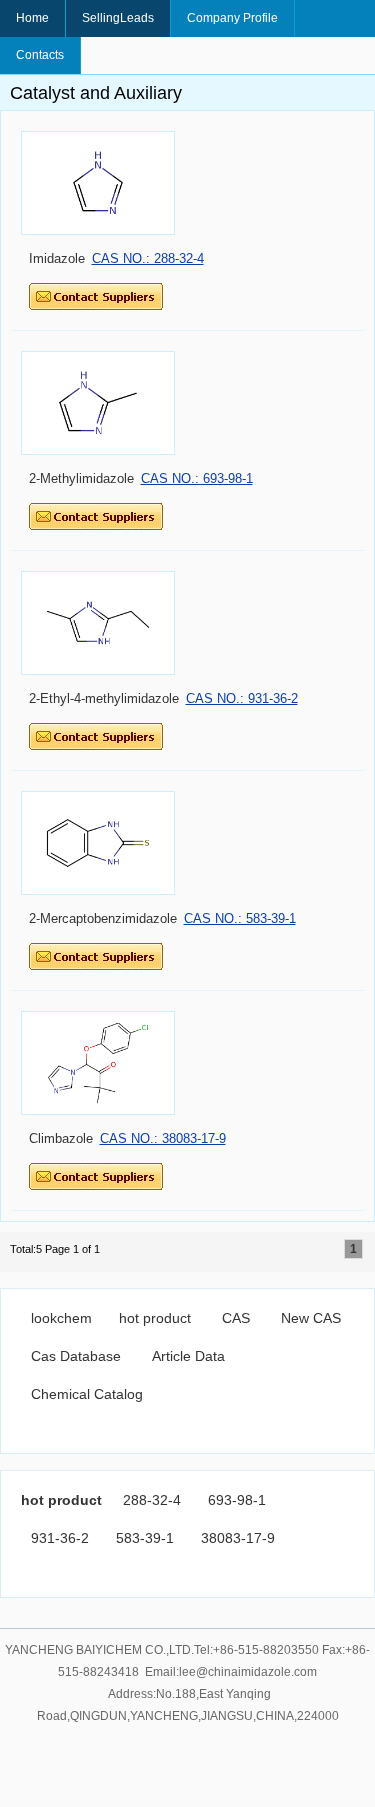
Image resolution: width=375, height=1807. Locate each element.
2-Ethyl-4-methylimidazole (104, 698)
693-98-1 (237, 1500)
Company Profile (232, 18)
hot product (155, 1318)
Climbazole (61, 1138)
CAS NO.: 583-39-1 (240, 918)
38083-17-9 (238, 1538)
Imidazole (57, 258)
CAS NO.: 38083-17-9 (163, 1138)
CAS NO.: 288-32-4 (148, 258)
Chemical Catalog (87, 1394)
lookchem (61, 1318)
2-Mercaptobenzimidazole (103, 918)
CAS (236, 1318)
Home (32, 18)
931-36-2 (60, 1538)
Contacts (40, 55)
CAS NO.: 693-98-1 (197, 478)
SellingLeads (118, 18)
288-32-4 (152, 1500)
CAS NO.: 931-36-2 (242, 698)
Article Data (188, 1356)
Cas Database (76, 1356)
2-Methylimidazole (81, 478)
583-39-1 (145, 1538)
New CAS (311, 1318)
